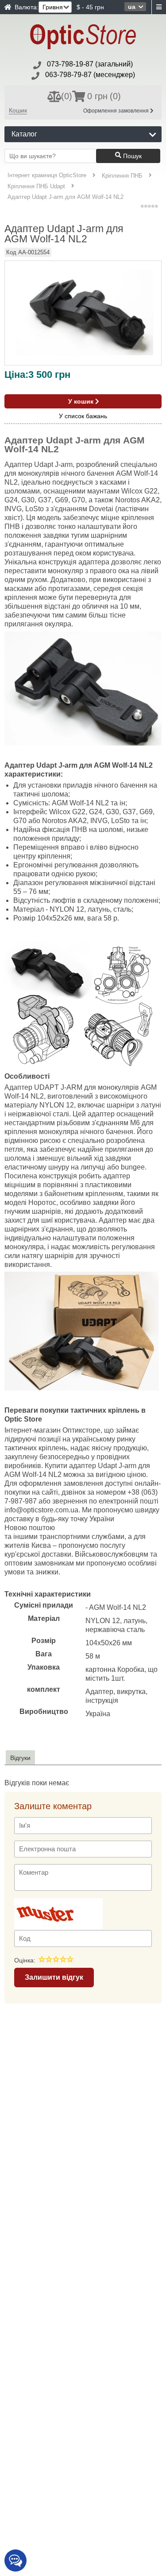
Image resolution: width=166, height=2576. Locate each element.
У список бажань (83, 416)
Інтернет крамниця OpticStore (47, 175)
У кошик (82, 401)
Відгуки (20, 1758)
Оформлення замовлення (117, 111)
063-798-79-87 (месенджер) (90, 75)
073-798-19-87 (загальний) (90, 64)
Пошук (131, 156)
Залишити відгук (54, 1977)
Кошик (18, 110)
